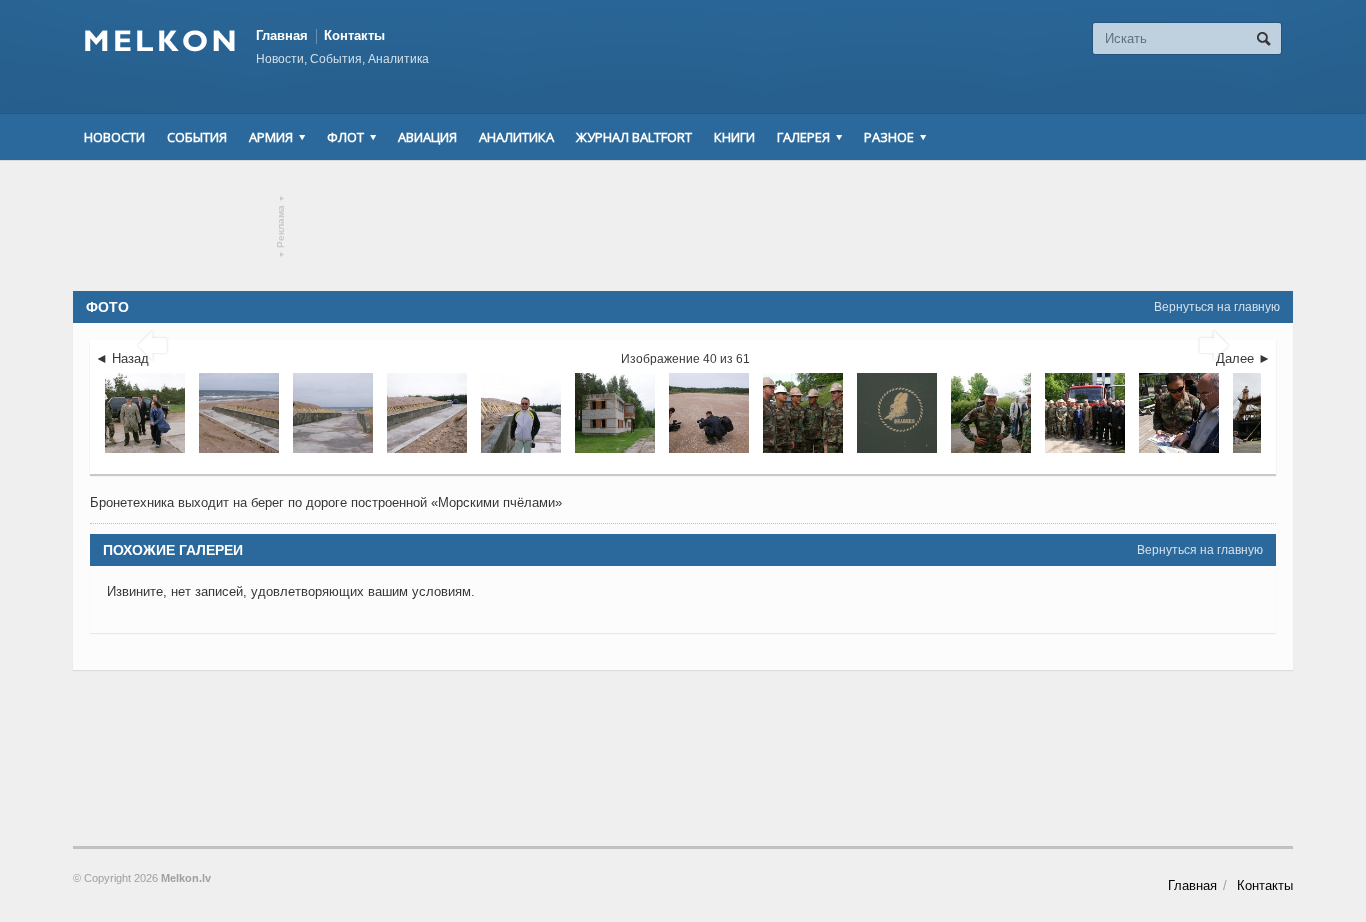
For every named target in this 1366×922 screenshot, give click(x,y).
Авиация (427, 137)
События (197, 137)
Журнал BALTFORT (634, 137)
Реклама (281, 226)
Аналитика (516, 137)
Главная (282, 35)
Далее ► (1243, 358)
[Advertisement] (683, 226)
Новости (114, 137)
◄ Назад (122, 358)
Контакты (354, 35)
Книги (734, 137)
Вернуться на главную (1217, 307)
